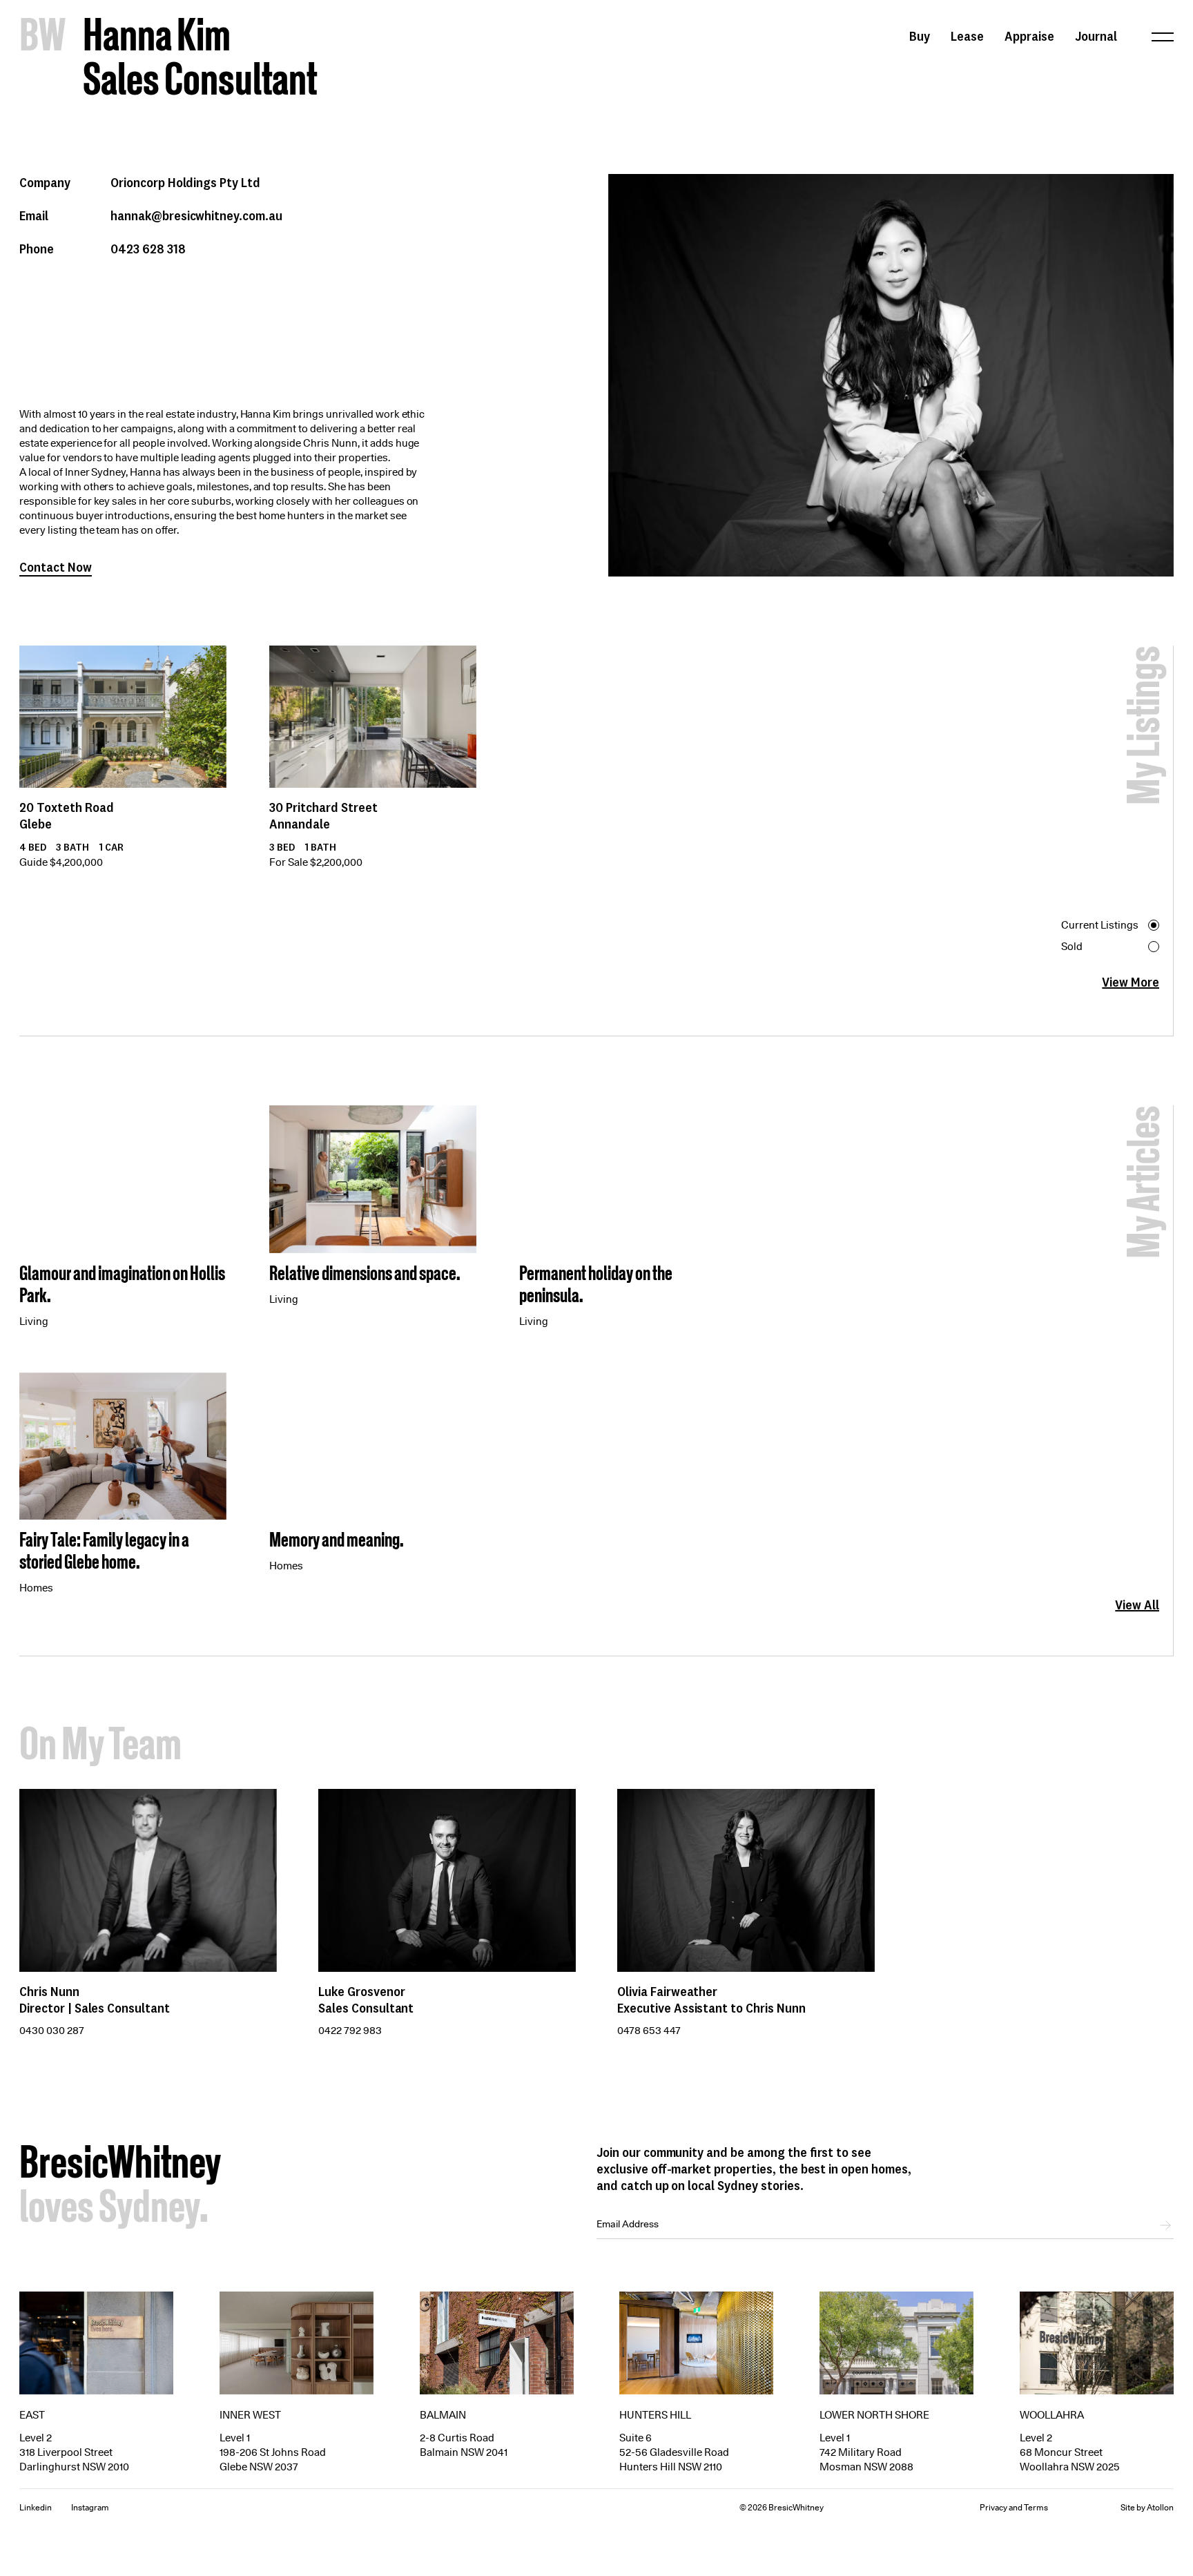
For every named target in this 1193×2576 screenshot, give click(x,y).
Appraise (1029, 36)
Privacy (993, 2507)
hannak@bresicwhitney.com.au (196, 215)
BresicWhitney (120, 2166)
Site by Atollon (1147, 2507)
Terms (1036, 2507)
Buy (920, 36)
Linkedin (36, 2507)
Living (34, 1321)
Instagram (90, 2507)
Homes (36, 1588)
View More (1131, 982)
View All (1137, 1604)
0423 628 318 (148, 249)
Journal (1096, 36)
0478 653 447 (649, 2031)
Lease (967, 36)
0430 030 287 (52, 2031)
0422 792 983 (350, 2031)
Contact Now (56, 567)
